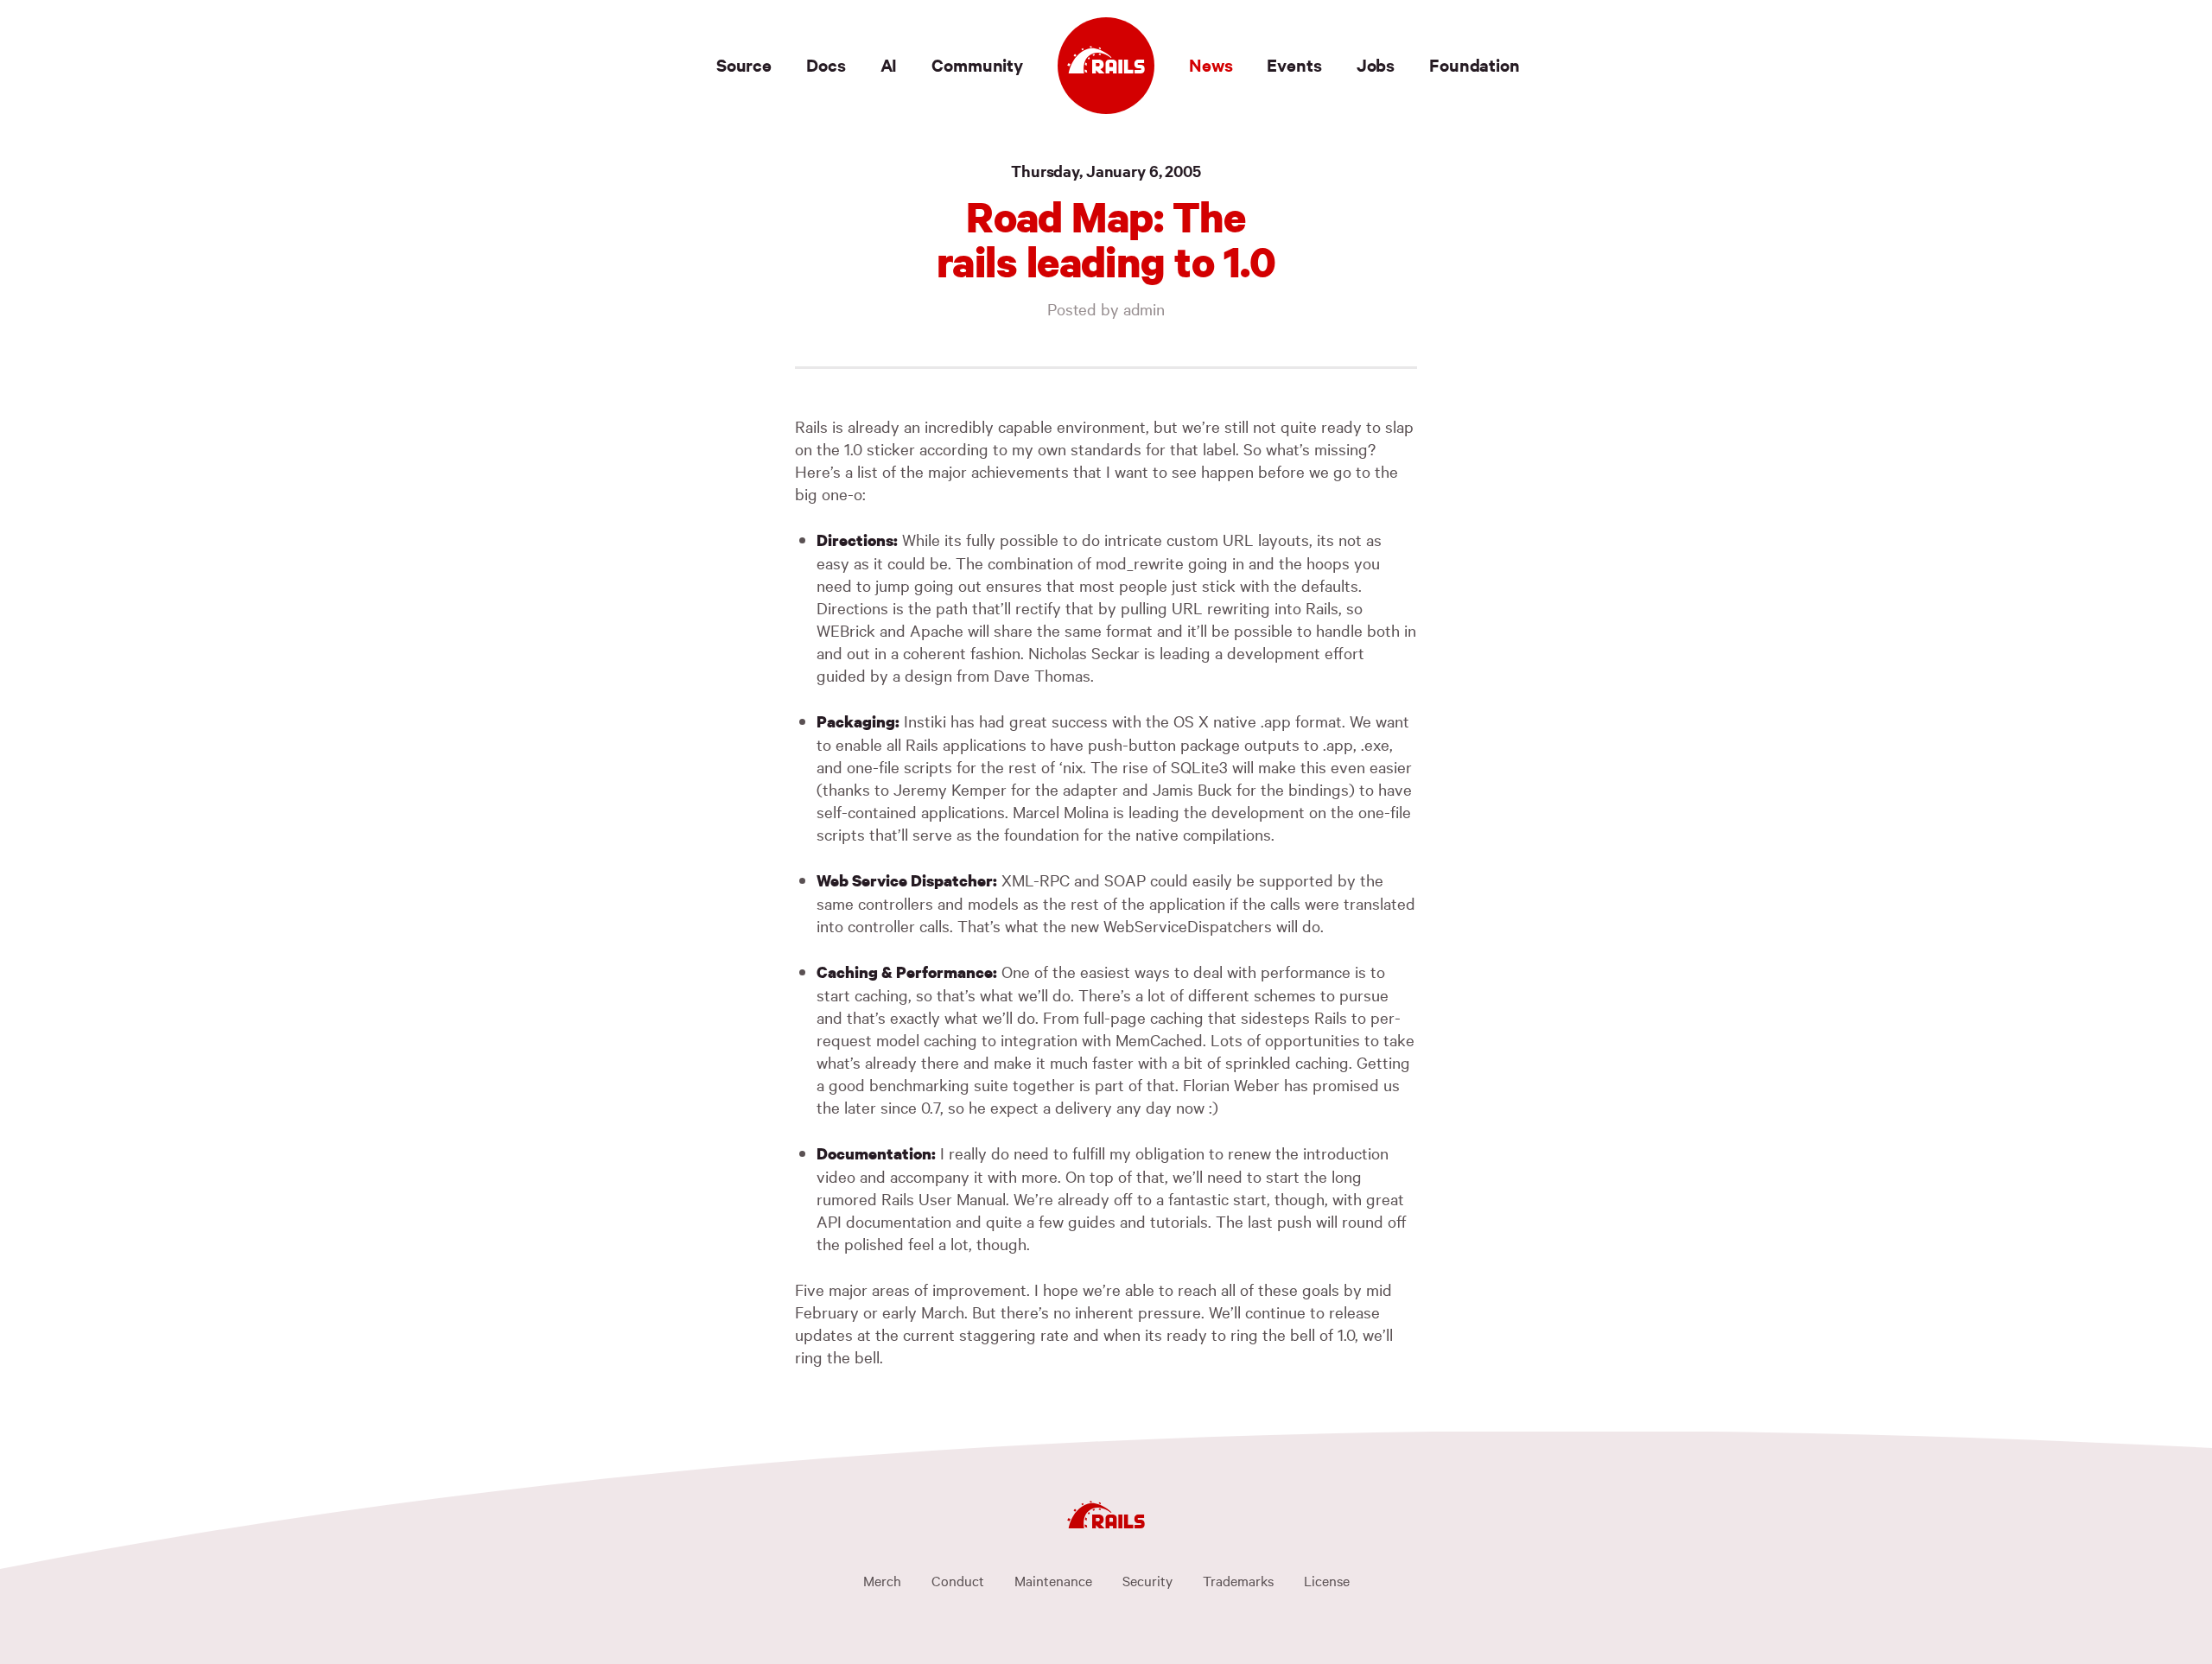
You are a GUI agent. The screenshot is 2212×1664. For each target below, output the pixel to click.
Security (1147, 1580)
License (1327, 1580)
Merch (882, 1580)
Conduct (958, 1580)
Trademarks (1238, 1580)
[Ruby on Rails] (1106, 66)
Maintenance (1053, 1580)
